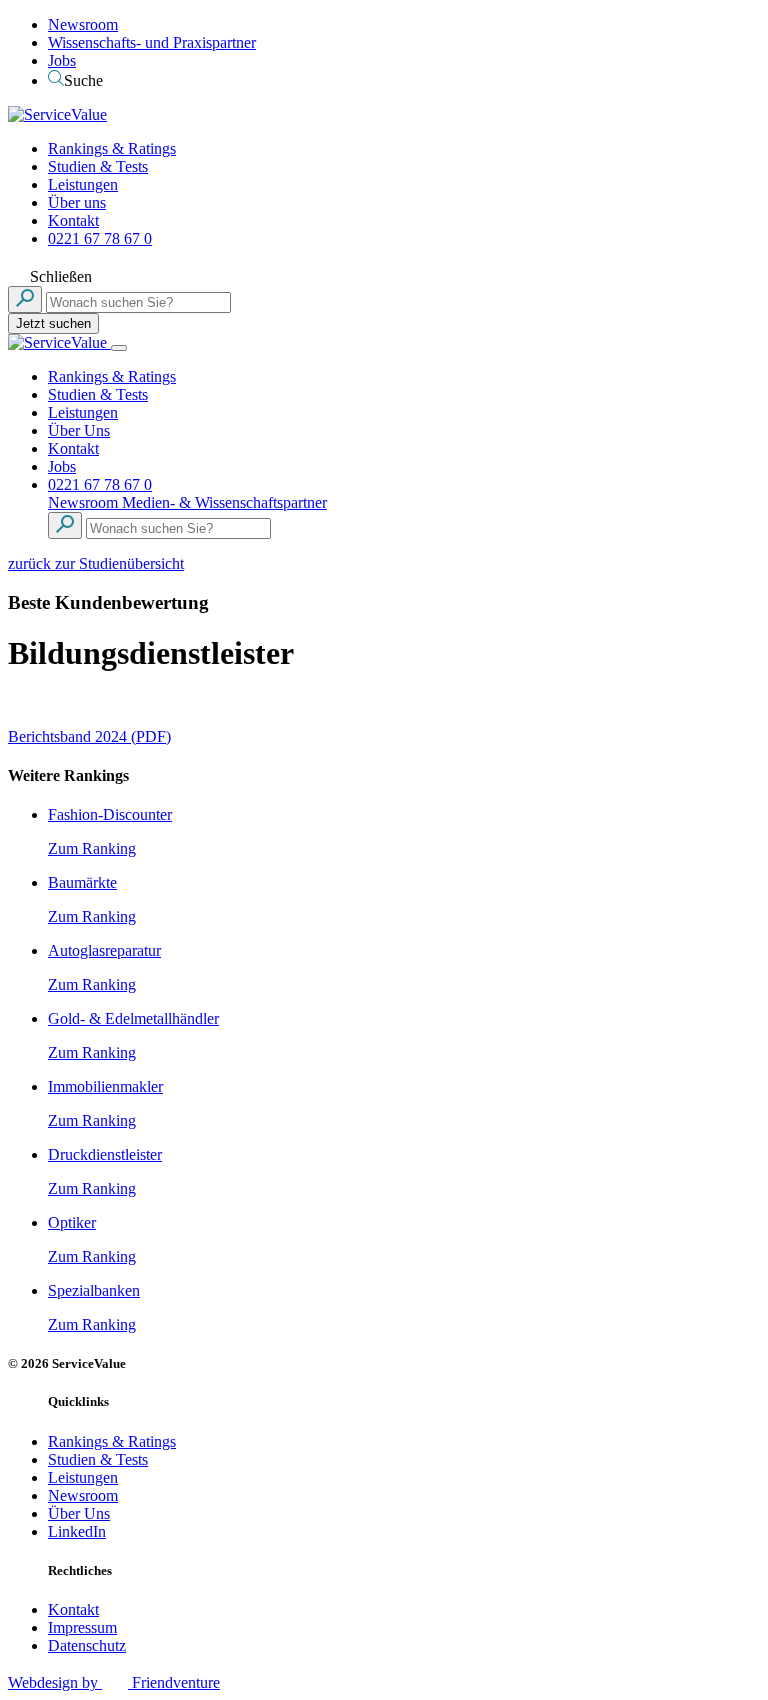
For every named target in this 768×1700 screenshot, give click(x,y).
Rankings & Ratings (112, 148)
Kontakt (73, 220)
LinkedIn (77, 1531)
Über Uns (79, 430)
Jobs (62, 60)
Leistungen (83, 184)
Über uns (77, 202)
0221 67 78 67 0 (100, 238)
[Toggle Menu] (119, 348)
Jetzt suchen (53, 323)
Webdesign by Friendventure (114, 1682)
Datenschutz (87, 1645)
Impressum (82, 1627)
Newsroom (83, 24)
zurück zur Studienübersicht (96, 563)
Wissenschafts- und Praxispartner (152, 42)
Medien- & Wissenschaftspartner (224, 502)
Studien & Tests (98, 166)
